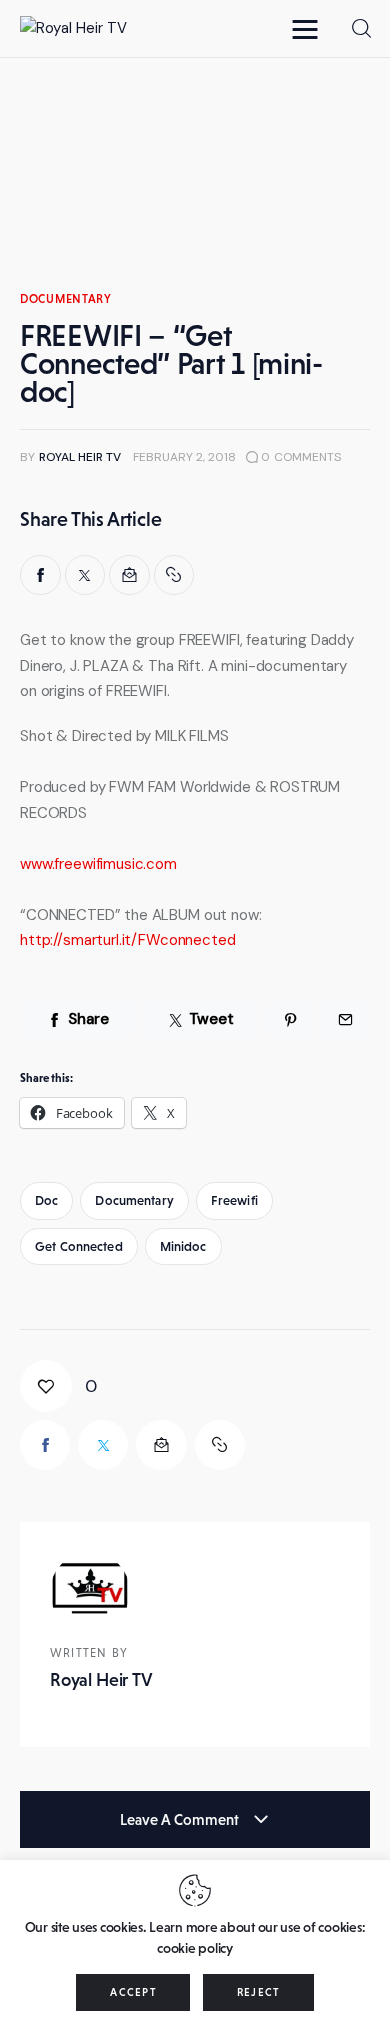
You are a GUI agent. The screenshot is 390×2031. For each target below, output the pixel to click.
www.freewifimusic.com (98, 864)
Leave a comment (181, 1819)
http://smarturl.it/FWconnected (128, 940)
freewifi (234, 1200)
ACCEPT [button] (133, 1992)
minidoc (183, 1246)
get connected (79, 1246)
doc (46, 1200)
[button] (310, 28)
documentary (66, 299)
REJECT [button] (258, 1992)
